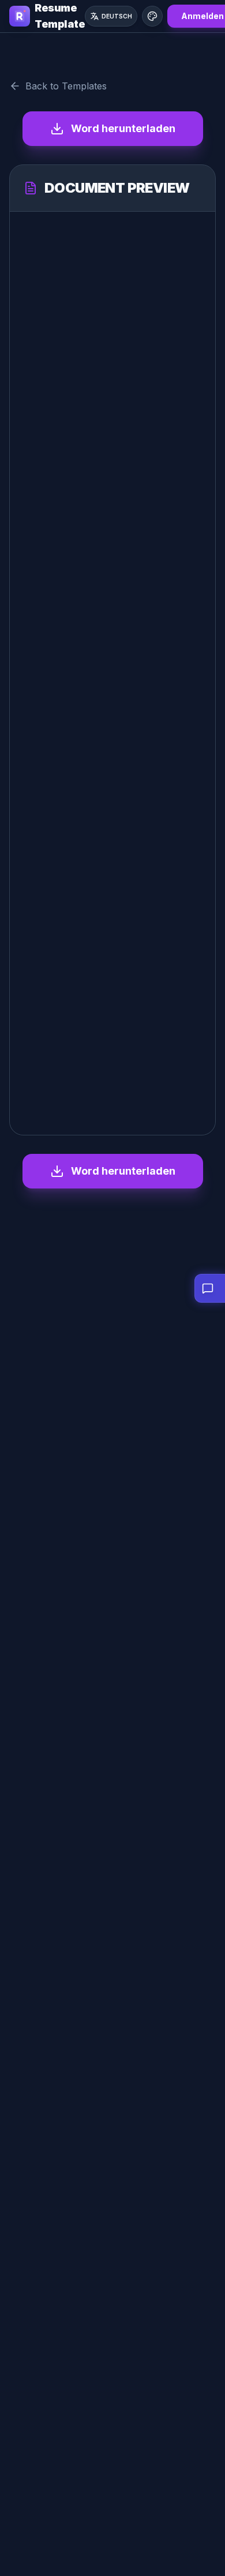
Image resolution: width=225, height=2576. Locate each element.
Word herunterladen (123, 128)
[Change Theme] (152, 16)
